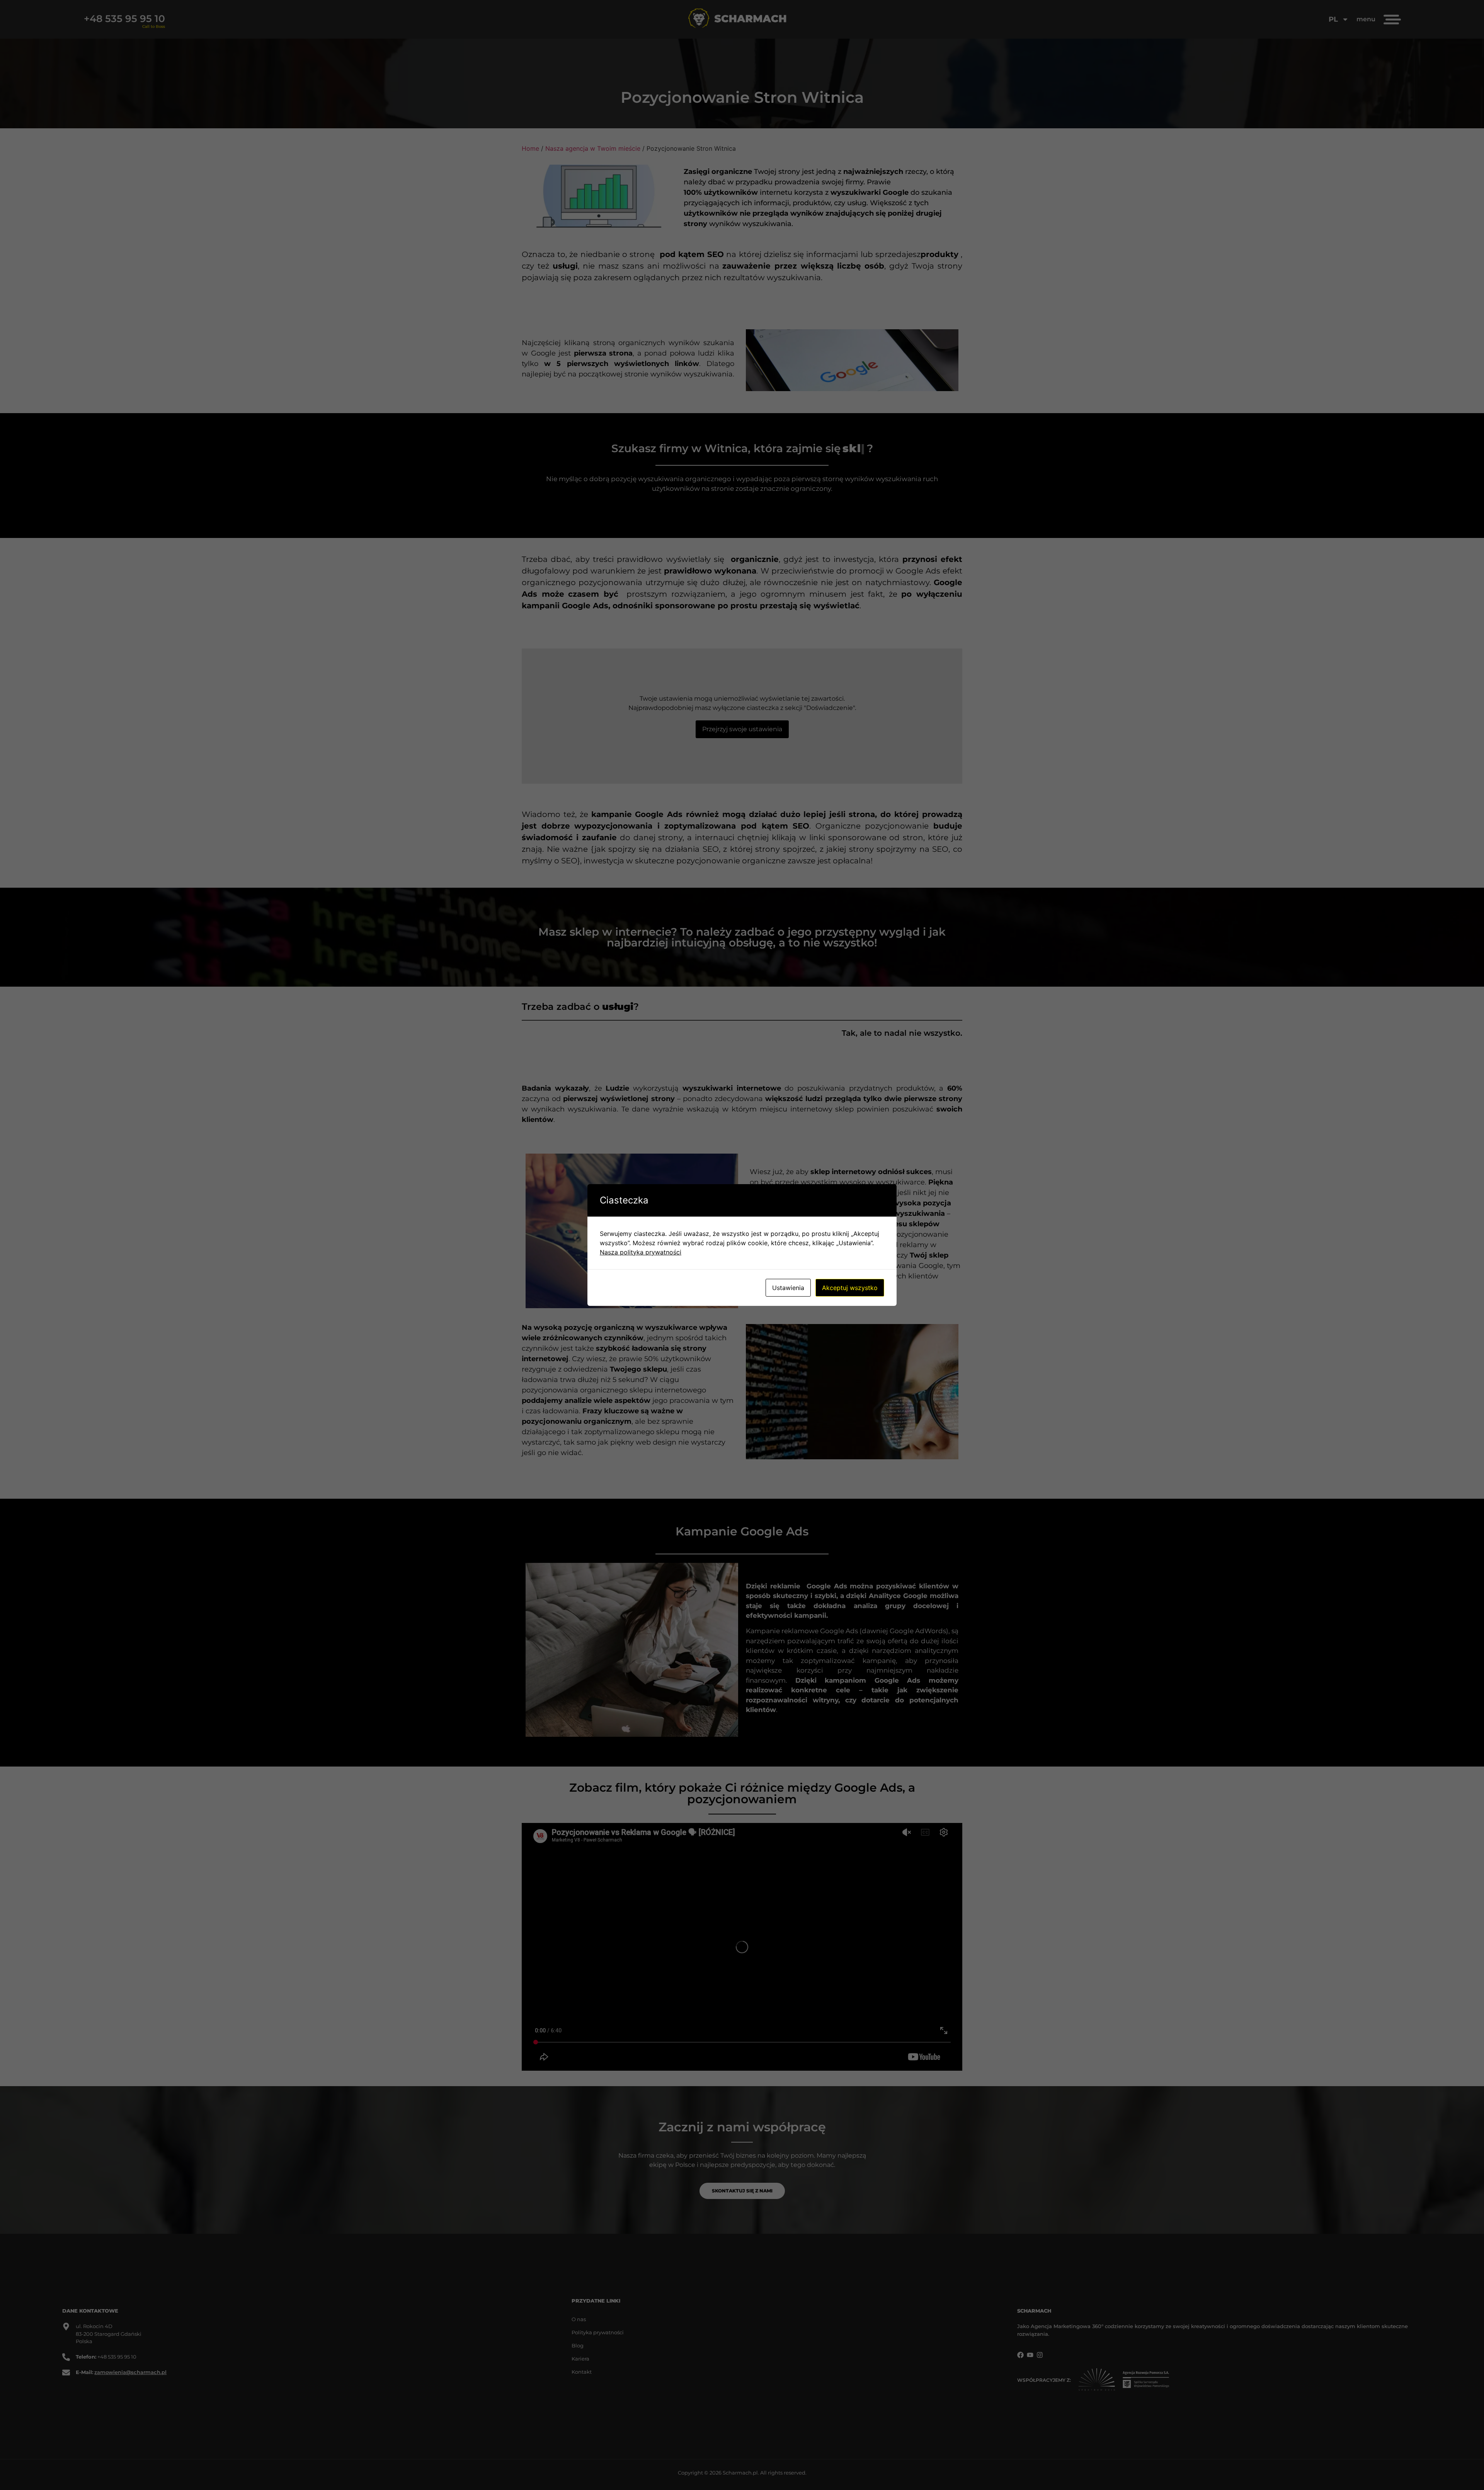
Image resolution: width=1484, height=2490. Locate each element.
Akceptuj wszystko (850, 1288)
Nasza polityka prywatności (641, 1252)
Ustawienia (788, 1288)
